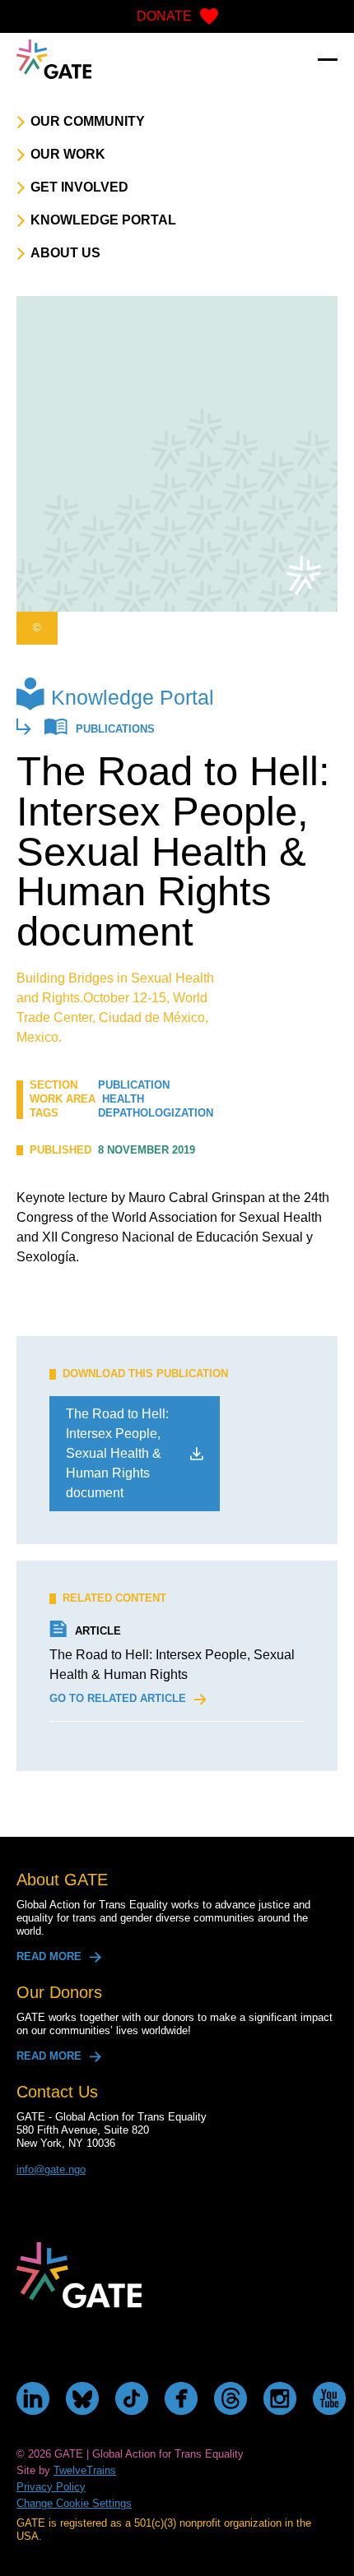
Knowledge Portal (133, 697)
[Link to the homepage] (54, 59)
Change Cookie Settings (74, 2503)
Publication (134, 1085)
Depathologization (156, 1113)
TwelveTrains (85, 2470)
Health (123, 1099)
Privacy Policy (51, 2487)
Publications (115, 730)
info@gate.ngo (51, 2169)
